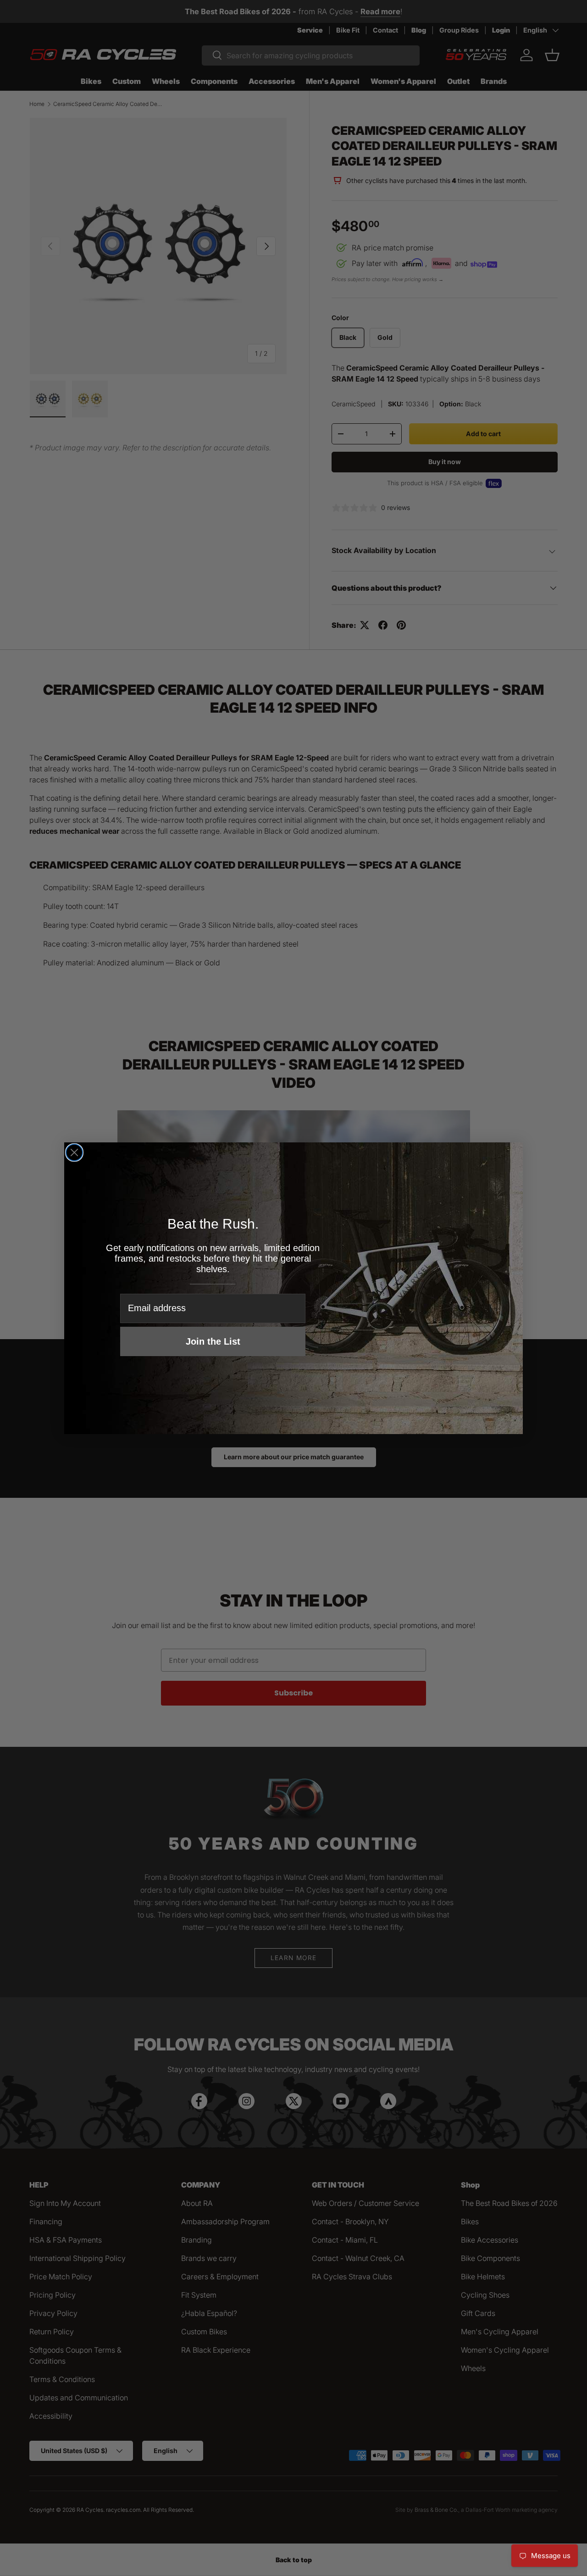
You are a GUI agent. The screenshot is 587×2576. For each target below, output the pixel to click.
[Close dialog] (74, 1152)
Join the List (213, 1341)
